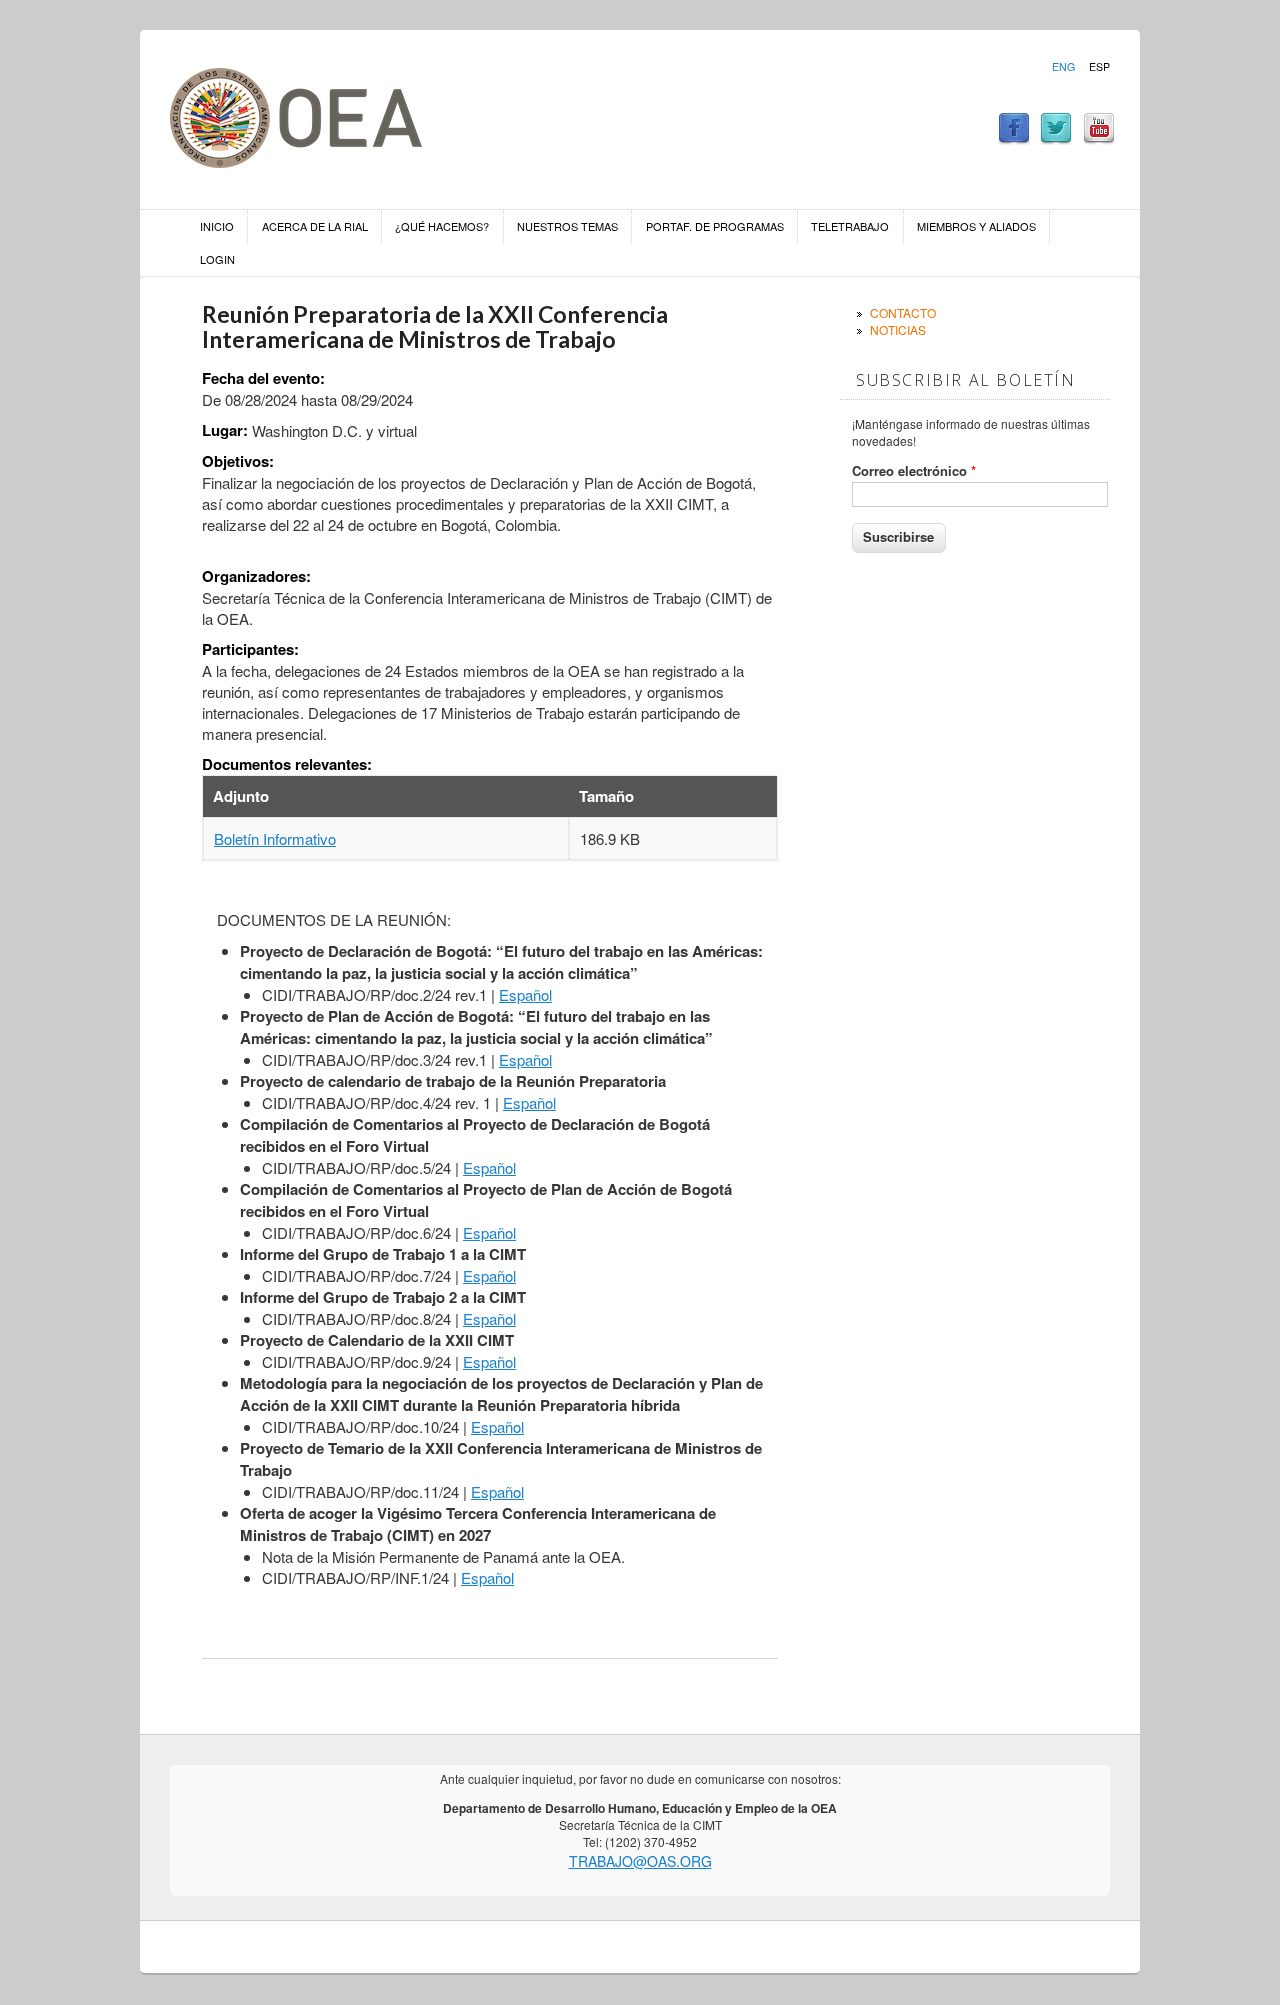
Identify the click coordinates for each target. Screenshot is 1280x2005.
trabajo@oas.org (640, 1861)
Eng (1063, 67)
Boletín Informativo (275, 838)
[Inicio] (296, 161)
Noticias (898, 329)
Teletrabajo (850, 226)
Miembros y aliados (976, 226)
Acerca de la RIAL (315, 226)
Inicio (217, 226)
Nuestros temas (567, 226)
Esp (1099, 67)
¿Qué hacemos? (442, 226)
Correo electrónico (914, 471)
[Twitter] (1056, 138)
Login (217, 259)
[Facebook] (1014, 138)
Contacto (903, 312)
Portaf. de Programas (715, 226)
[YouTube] (1099, 138)
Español (525, 994)
